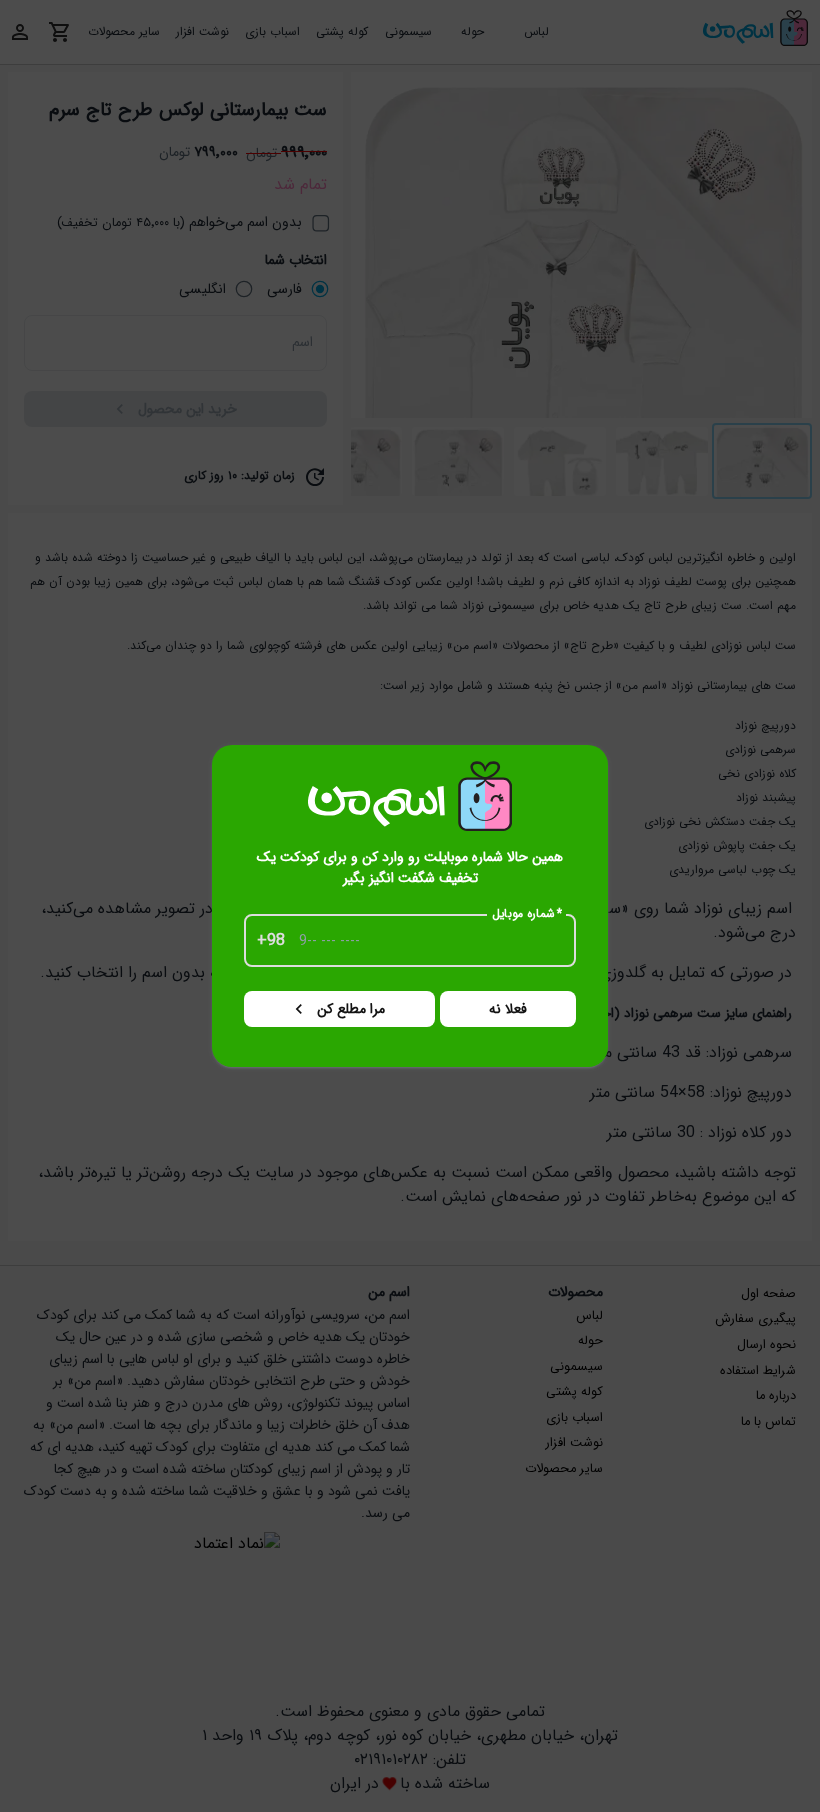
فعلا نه (508, 1009)
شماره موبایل (527, 914)
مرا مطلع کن (351, 1009)
